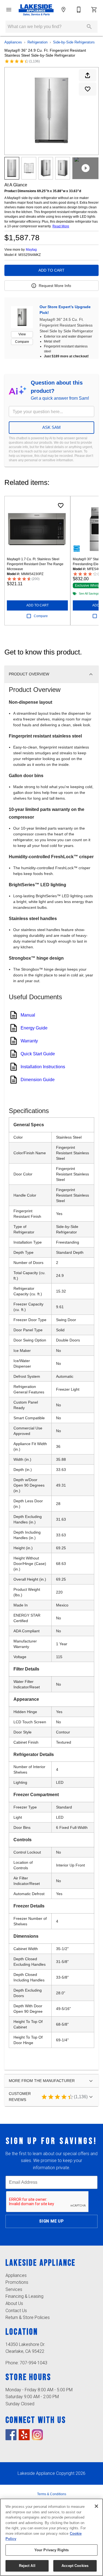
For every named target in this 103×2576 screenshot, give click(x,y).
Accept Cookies (75, 2566)
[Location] (63, 10)
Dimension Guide (38, 1080)
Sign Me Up (51, 2221)
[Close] (96, 2506)
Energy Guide (34, 1028)
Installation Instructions (43, 1067)
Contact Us (16, 2311)
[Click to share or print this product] (88, 75)
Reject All (27, 2566)
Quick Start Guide (38, 1054)
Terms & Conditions (52, 2494)
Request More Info (55, 286)
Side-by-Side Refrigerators (74, 42)
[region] (51, 2537)
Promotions (17, 2282)
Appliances (13, 42)
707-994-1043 (34, 2363)
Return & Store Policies (28, 2317)
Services (14, 2289)
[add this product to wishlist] (88, 89)
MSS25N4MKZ (30, 255)
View (22, 334)
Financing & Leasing (24, 2296)
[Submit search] (89, 27)
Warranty (29, 1041)
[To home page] (36, 10)
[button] (9, 10)
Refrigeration (37, 42)
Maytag (31, 250)
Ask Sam (51, 427)
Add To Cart (51, 270)
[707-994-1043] (79, 10)
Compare (22, 342)
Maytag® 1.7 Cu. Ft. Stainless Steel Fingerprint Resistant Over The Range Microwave (35, 564)
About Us (14, 2303)
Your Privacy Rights (51, 2550)
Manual (28, 1015)
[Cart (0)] (94, 10)
